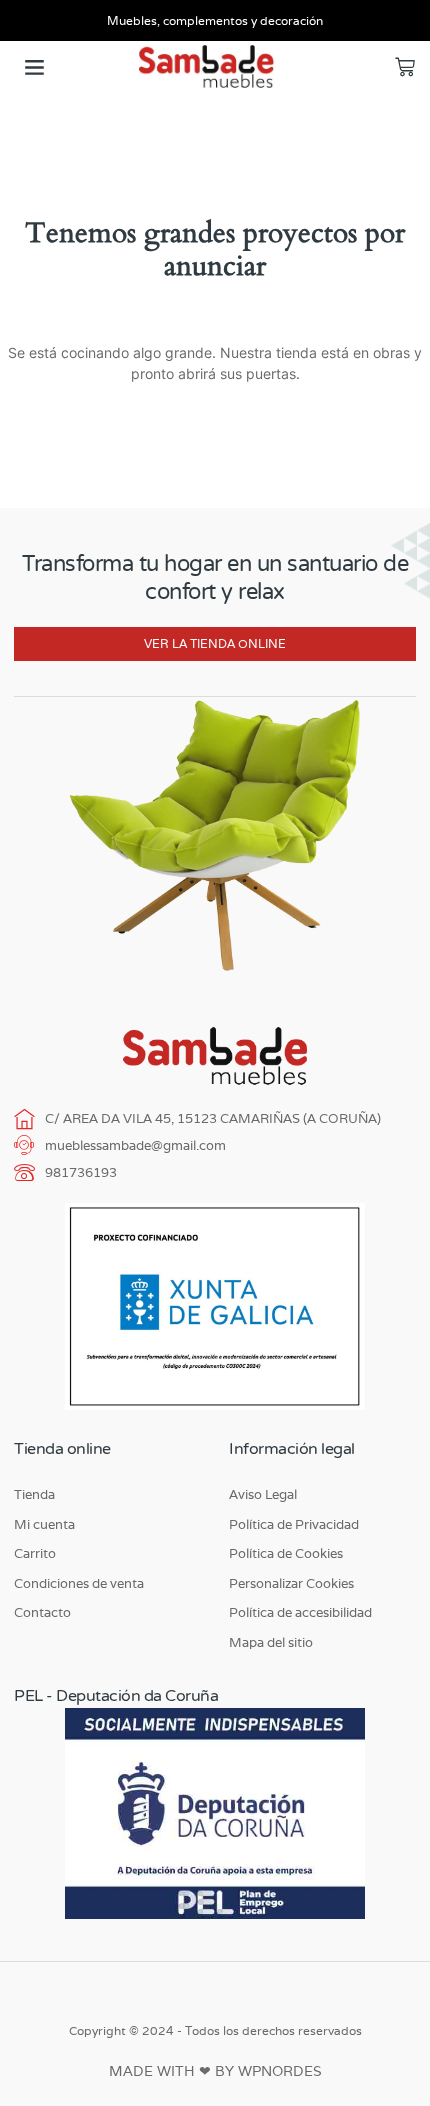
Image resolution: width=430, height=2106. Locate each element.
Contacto (42, 1612)
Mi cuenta (44, 1524)
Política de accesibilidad (300, 1612)
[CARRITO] (405, 67)
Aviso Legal (263, 1494)
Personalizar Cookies (291, 1583)
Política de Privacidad (294, 1524)
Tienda (34, 1494)
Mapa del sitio (271, 1642)
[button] (35, 67)
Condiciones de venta (79, 1583)
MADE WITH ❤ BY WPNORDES (215, 2071)
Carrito (35, 1553)
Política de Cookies (286, 1553)
